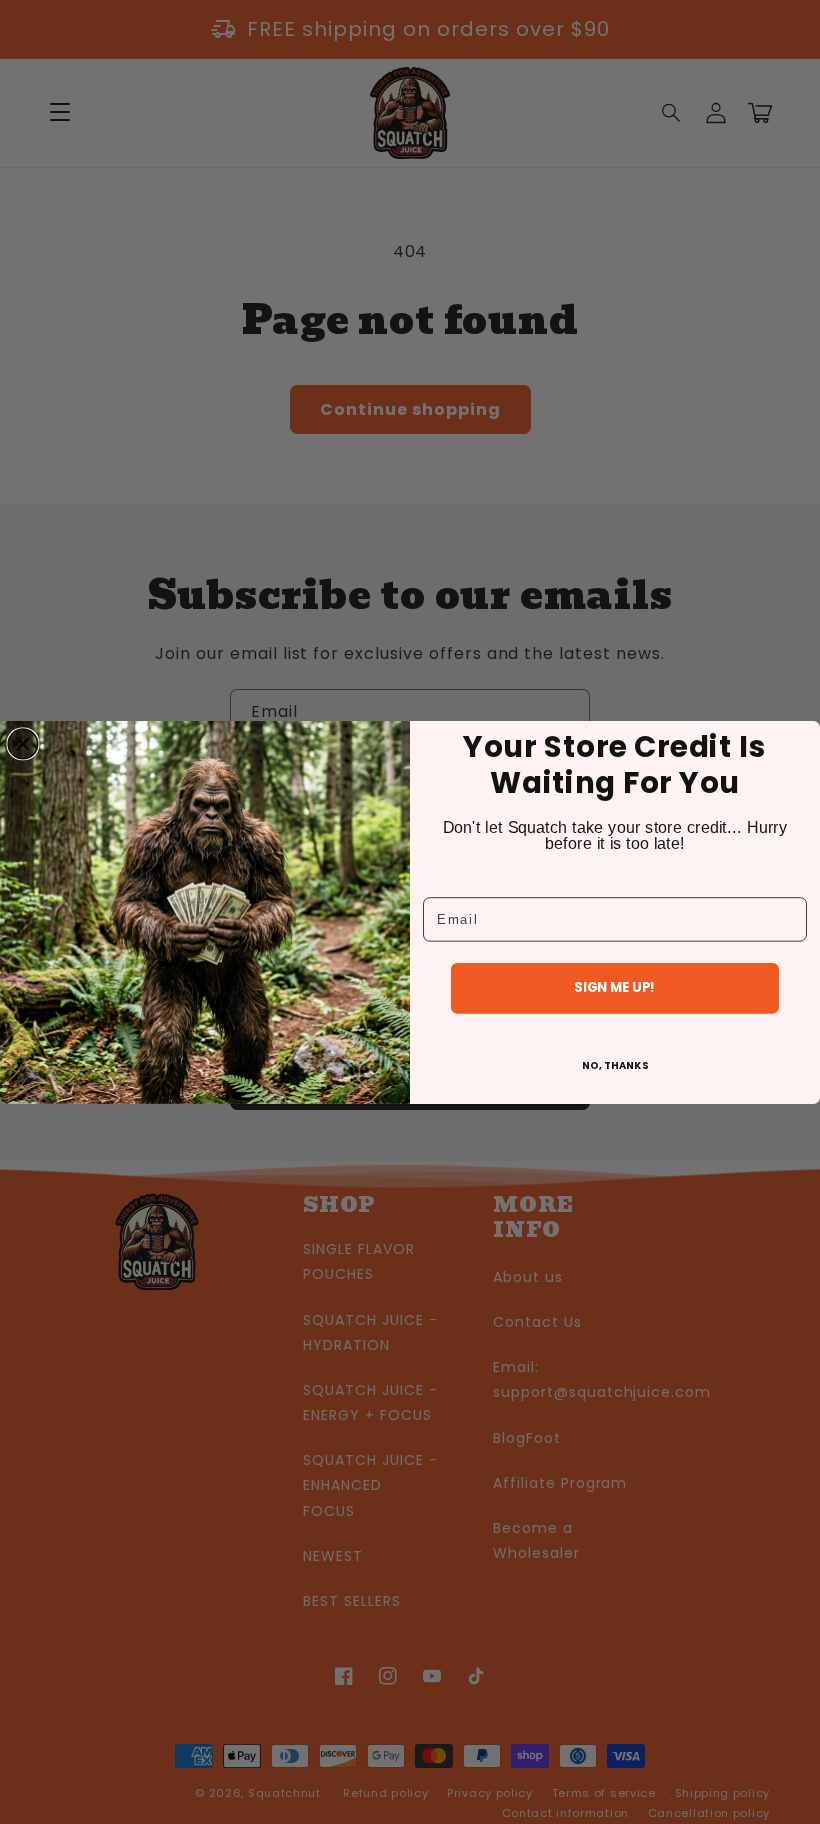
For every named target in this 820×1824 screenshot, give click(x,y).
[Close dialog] (23, 744)
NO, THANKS (615, 1064)
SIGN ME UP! (614, 987)
